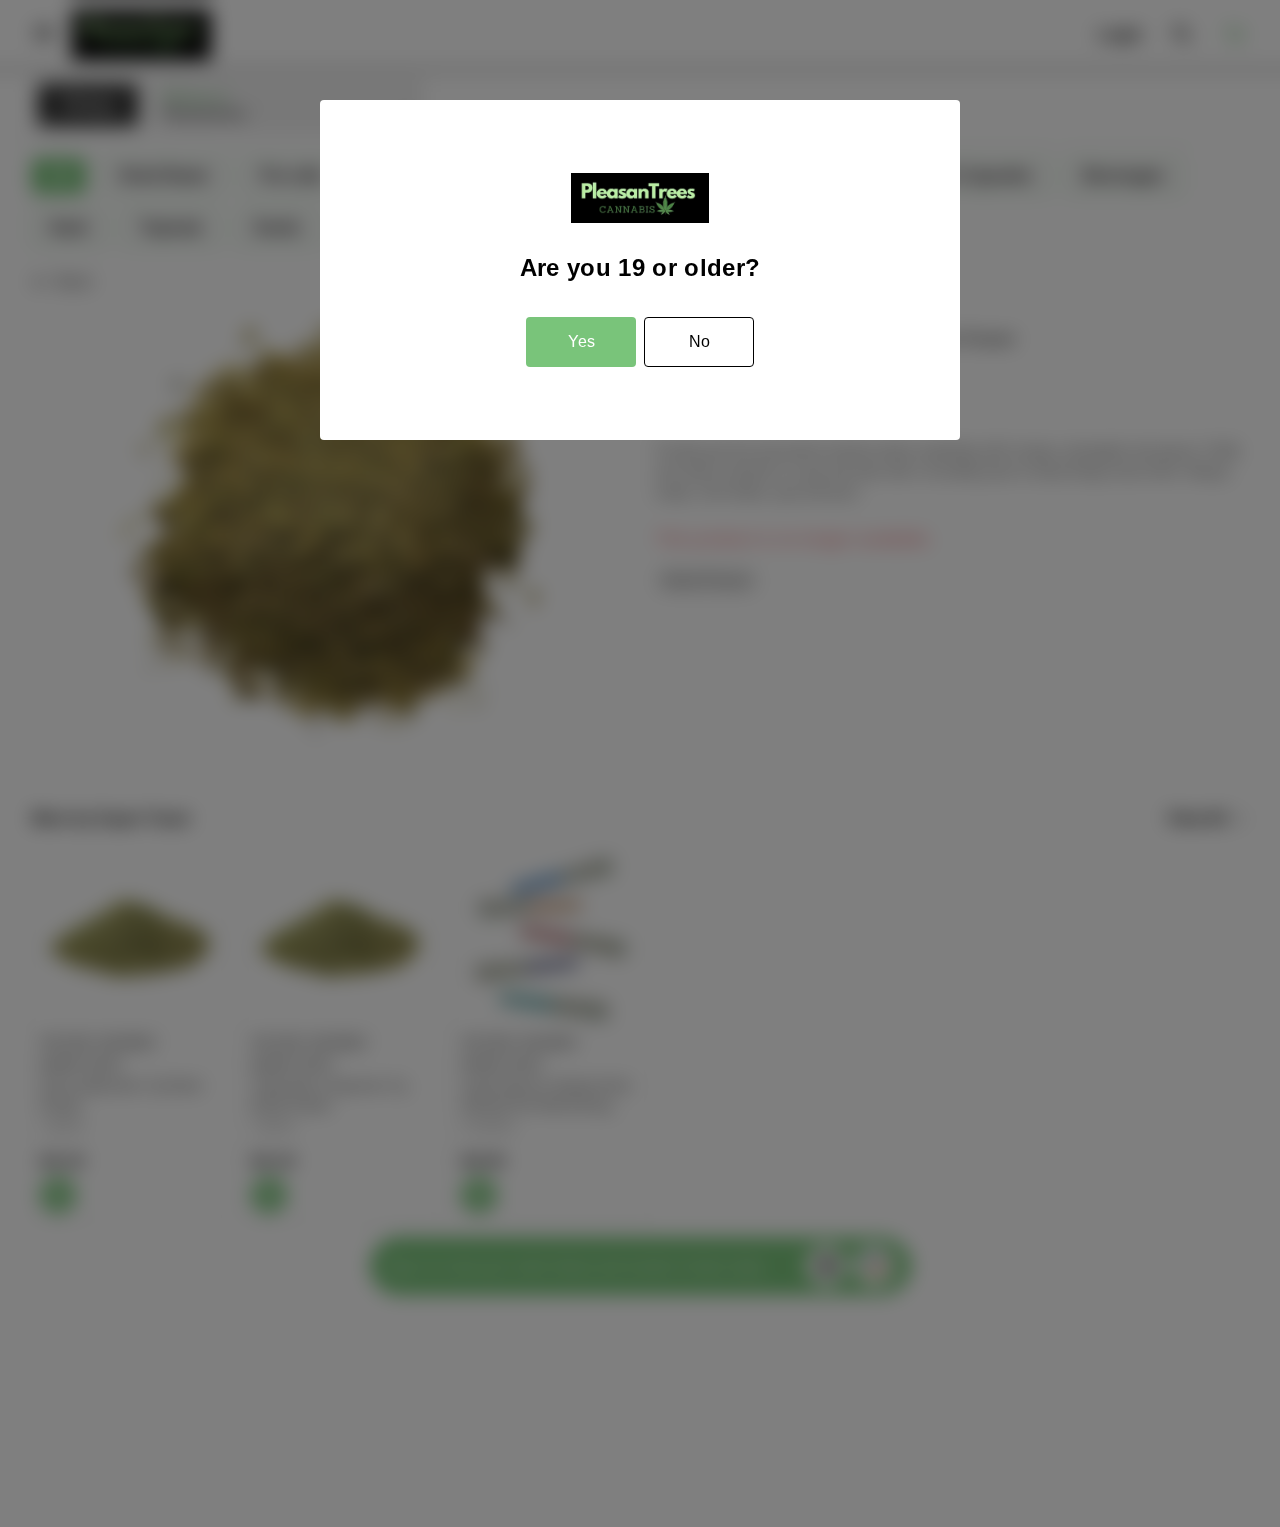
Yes (581, 341)
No (699, 341)
